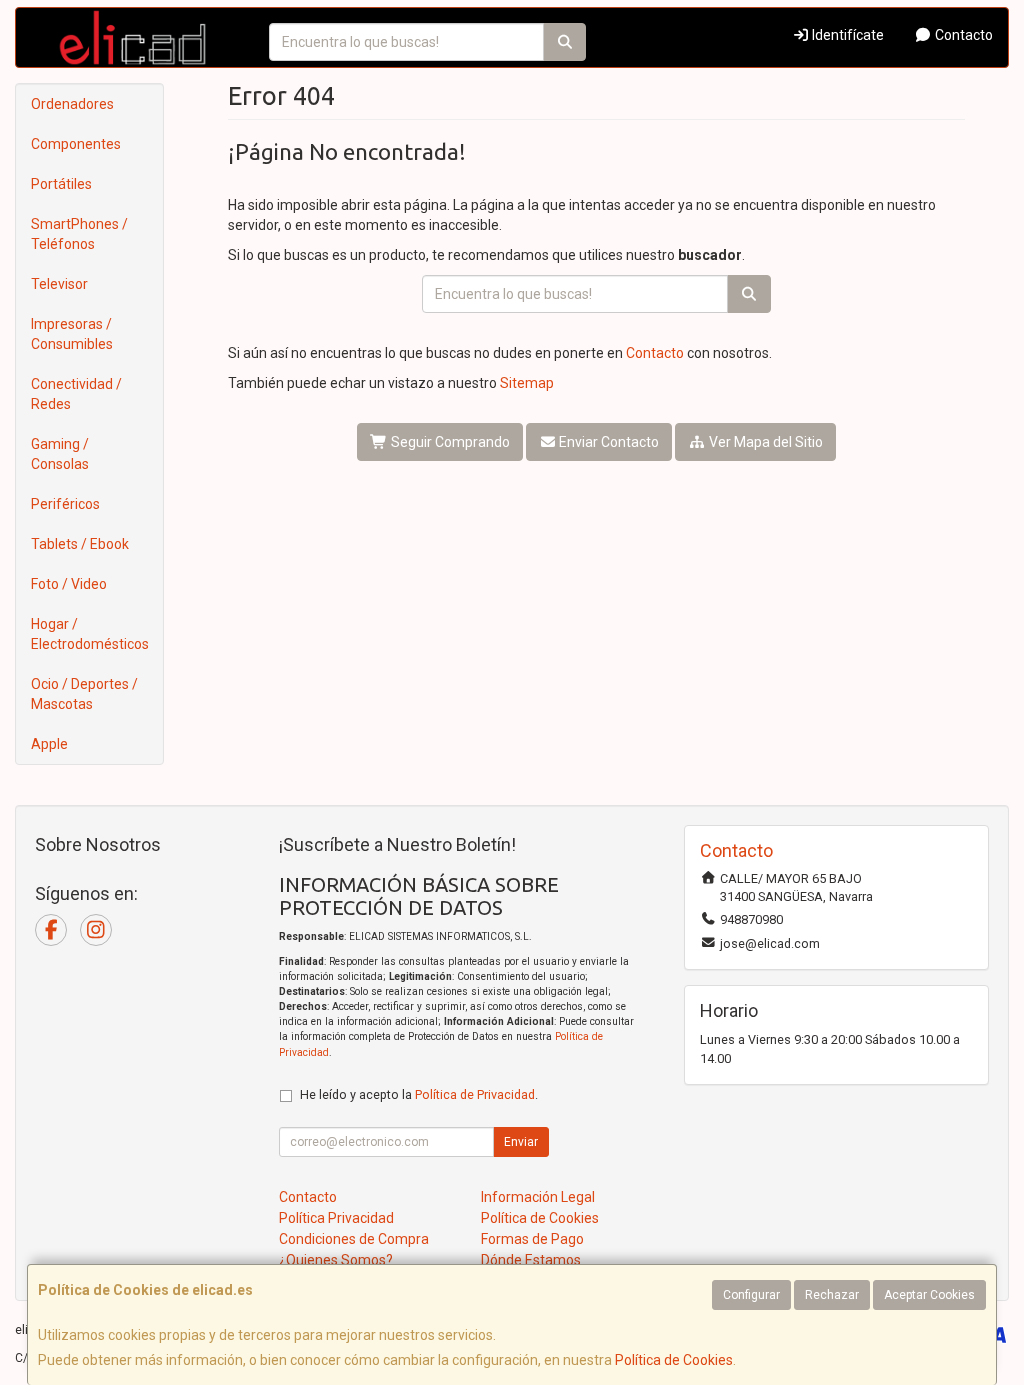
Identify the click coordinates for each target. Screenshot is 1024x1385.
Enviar (521, 1142)
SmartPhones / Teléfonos (79, 234)
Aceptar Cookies (929, 1295)
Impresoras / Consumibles (72, 334)
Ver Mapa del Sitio (764, 442)
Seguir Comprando (449, 442)
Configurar (751, 1295)
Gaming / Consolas (60, 454)
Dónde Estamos (531, 1260)
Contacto (962, 35)
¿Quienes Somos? (336, 1260)
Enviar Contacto (607, 442)
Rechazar (832, 1295)
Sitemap (527, 383)
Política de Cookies (674, 1360)
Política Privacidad (336, 1218)
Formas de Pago (532, 1239)
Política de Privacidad (475, 1094)
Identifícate (846, 35)
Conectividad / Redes (76, 394)
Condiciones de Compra (354, 1239)
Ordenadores (72, 104)
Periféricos (65, 504)
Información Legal (538, 1197)
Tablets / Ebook (80, 544)
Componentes (76, 144)
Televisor (59, 284)
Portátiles (61, 184)
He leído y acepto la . (419, 1094)
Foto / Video (69, 584)
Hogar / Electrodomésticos (90, 634)
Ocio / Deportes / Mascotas (84, 694)
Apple (49, 744)
